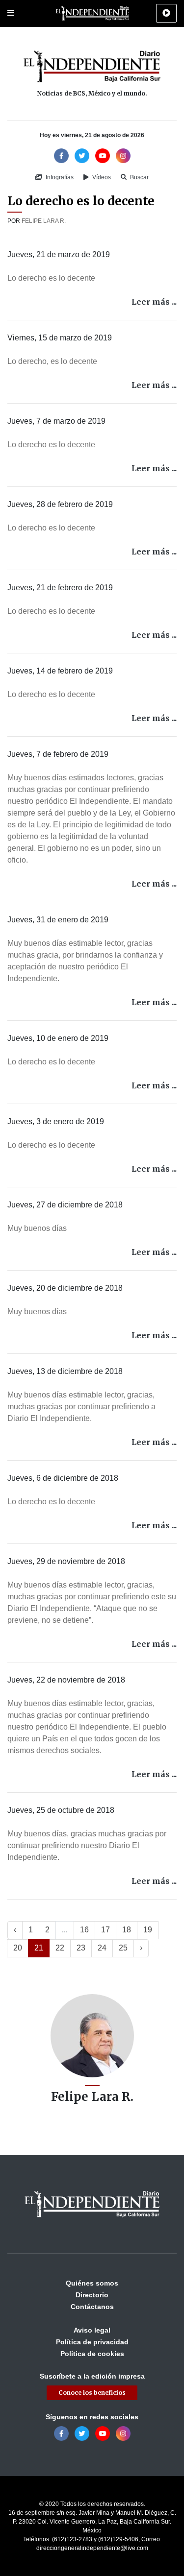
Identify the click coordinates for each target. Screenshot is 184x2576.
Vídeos (101, 177)
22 (60, 1948)
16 (84, 1930)
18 (127, 1930)
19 (148, 1930)
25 (123, 1948)
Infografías (59, 177)
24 (102, 1948)
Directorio (92, 2295)
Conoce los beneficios (92, 2393)
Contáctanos (92, 2307)
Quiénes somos (92, 2283)
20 (18, 1948)
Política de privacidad (92, 2342)
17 (105, 1930)
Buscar (139, 177)
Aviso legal (92, 2330)
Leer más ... (154, 302)
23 (81, 1948)
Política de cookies (92, 2354)
